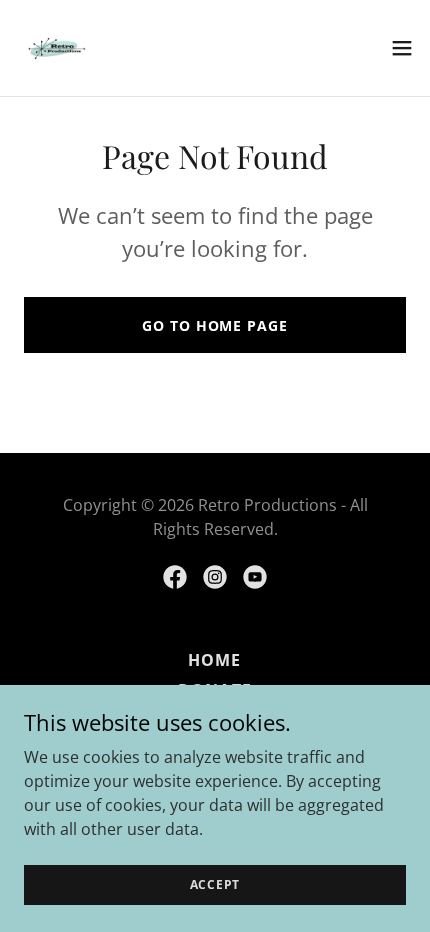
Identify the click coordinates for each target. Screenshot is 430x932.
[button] (402, 48)
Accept (215, 884)
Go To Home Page (214, 325)
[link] (56, 48)
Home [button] (214, 660)
